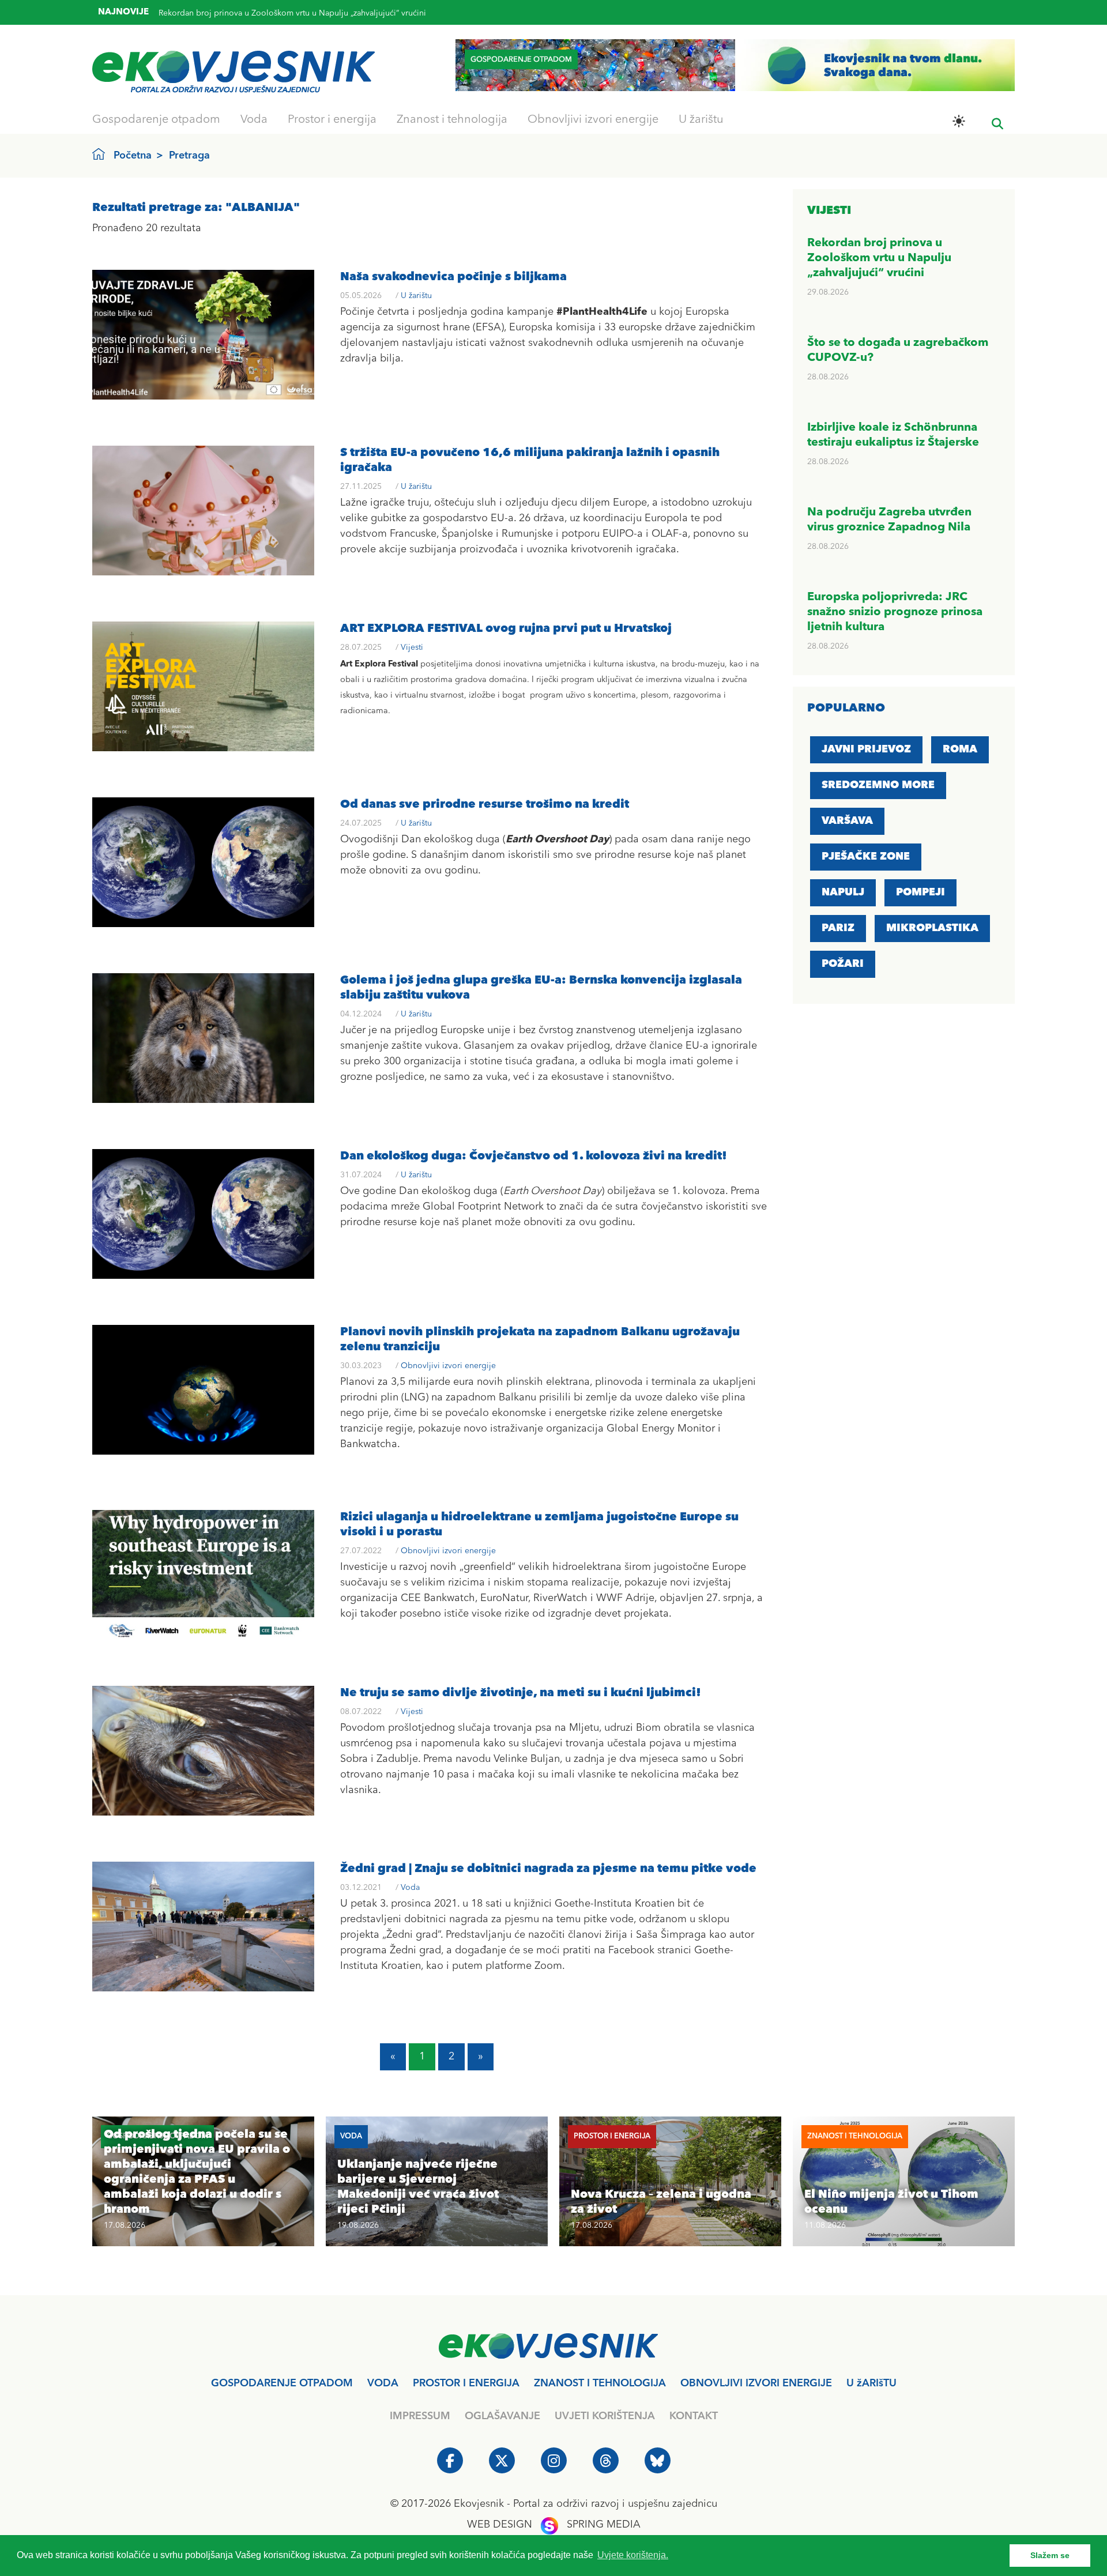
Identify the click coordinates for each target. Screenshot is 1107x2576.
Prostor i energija (332, 120)
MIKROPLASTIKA (932, 928)
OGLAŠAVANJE (502, 2416)
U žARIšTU (871, 2383)
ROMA (960, 750)
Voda (254, 120)
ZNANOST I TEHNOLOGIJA (600, 2383)
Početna (133, 156)
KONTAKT (694, 2416)
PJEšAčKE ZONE (866, 857)
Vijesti (412, 647)
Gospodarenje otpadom (156, 120)
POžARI (843, 964)
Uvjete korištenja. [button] (633, 2555)
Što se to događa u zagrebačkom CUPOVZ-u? (242, 9)
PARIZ (838, 928)
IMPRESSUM (420, 2416)
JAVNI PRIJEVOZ (866, 750)
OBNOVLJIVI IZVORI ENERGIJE (756, 2383)
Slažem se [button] (1050, 2555)
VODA (383, 2383)
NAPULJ (843, 892)
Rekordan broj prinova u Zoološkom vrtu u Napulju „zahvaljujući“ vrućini (879, 258)
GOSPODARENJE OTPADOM (282, 2383)
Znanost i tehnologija (452, 120)
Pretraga (189, 156)
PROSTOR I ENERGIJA (466, 2383)
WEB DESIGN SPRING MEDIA (554, 2525)
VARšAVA (847, 821)
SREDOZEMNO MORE (878, 785)
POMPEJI (920, 892)
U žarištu (701, 120)
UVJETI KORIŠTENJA (605, 2416)
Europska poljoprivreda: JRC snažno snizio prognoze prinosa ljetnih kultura (895, 612)
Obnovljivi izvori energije (593, 120)
